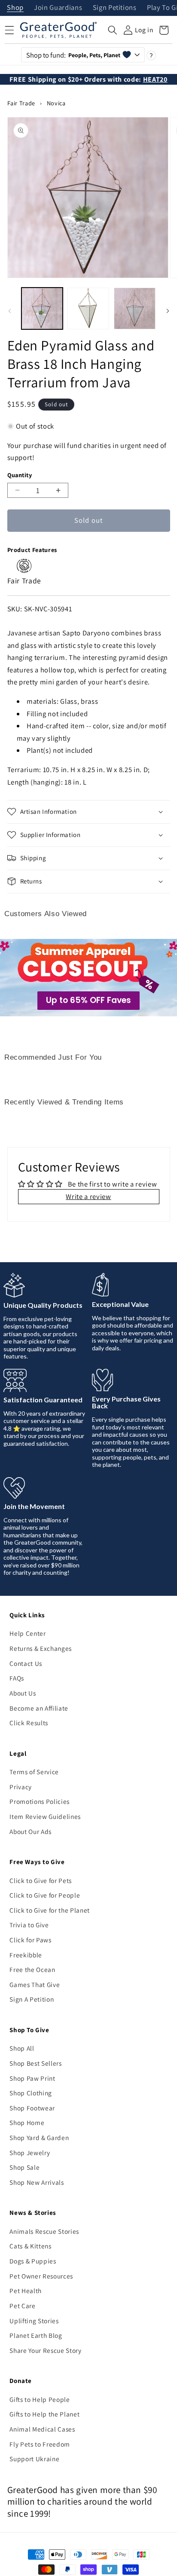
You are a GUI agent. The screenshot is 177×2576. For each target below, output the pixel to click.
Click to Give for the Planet (49, 1910)
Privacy (21, 1787)
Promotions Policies (40, 1801)
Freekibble (26, 1955)
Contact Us (26, 1663)
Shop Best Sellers (35, 2063)
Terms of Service (34, 1772)
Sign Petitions (115, 8)
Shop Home (27, 2122)
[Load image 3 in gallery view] (135, 308)
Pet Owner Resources (41, 2276)
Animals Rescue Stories (44, 2231)
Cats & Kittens (30, 2246)
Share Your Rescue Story (45, 2350)
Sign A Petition (32, 1999)
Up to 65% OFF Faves (88, 1000)
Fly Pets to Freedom (40, 2444)
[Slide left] (9, 311)
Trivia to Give (29, 1925)
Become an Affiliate (39, 1708)
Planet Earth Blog (36, 2335)
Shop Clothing (31, 2093)
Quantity (20, 475)
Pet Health (26, 2291)
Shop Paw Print (32, 2078)
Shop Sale (24, 2167)
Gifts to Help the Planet (44, 2414)
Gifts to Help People (40, 2399)
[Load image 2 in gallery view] (88, 308)
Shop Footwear (32, 2108)
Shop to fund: (73, 55)
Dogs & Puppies (33, 2261)
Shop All (22, 2048)
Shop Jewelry (30, 2153)
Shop (15, 8)
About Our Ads (31, 1831)
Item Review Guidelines (45, 1816)
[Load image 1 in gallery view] (42, 308)
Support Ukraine (34, 2459)
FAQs (17, 1678)
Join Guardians (58, 8)
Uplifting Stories (34, 2321)
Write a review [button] (88, 1196)
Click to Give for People (45, 1895)
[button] (113, 30)
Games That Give (35, 1984)
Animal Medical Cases (42, 2429)
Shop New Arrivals (37, 2182)
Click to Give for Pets (41, 1880)
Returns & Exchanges (41, 1648)
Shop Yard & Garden (39, 2137)
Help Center (27, 1633)
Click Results (29, 1723)
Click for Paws (30, 1940)
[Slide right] (168, 311)
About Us (23, 1693)
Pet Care (22, 2306)
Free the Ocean (32, 1969)
